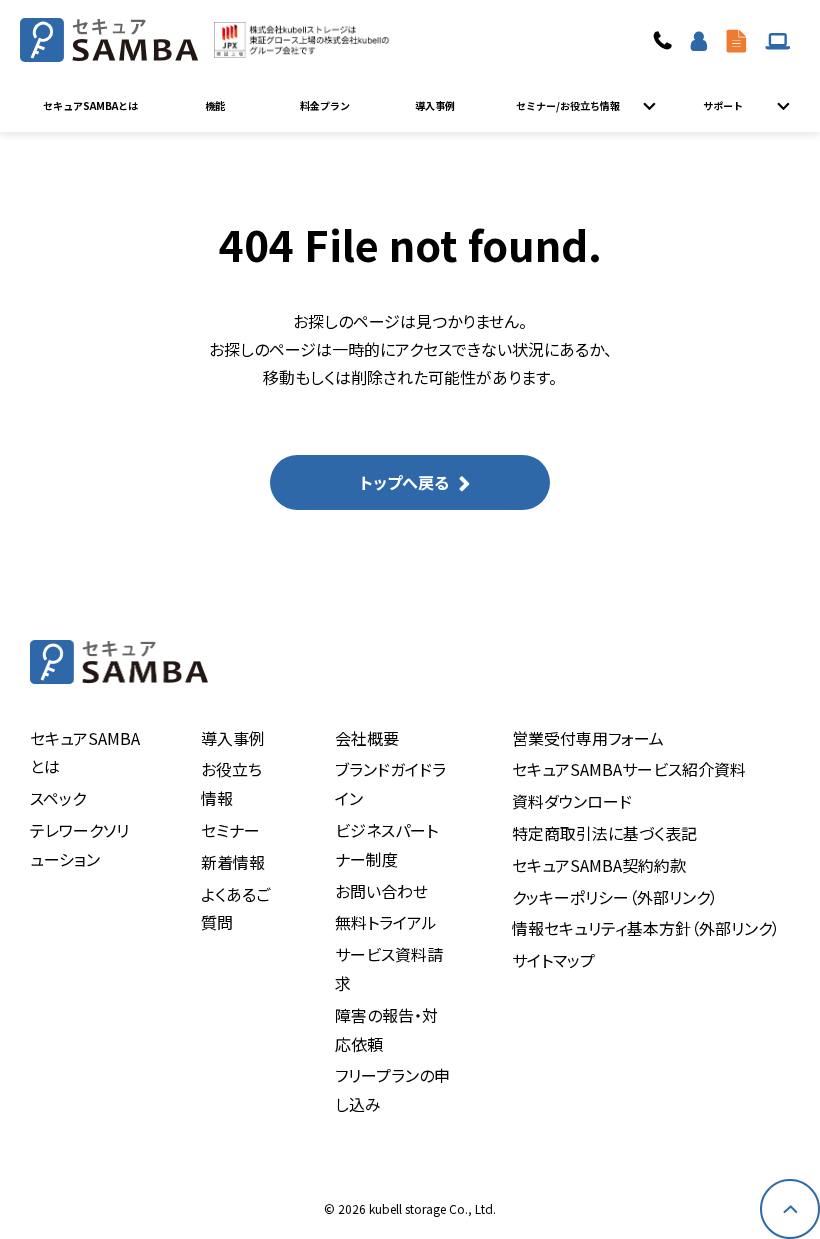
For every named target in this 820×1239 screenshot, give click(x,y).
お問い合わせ (381, 891)
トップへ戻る (404, 482)
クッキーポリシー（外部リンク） (615, 897)
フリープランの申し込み (392, 1089)
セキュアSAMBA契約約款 (599, 865)
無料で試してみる (699, 40)
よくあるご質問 (235, 908)
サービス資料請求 (389, 968)
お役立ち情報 (231, 783)
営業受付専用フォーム (588, 738)
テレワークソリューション (79, 844)
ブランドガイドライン (390, 783)
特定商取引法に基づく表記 (604, 833)
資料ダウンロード (736, 40)
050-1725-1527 (665, 40)
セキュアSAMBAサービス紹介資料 (629, 769)
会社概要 (367, 738)
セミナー (230, 830)
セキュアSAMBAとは (90, 105)
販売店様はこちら (778, 40)
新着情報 (233, 862)
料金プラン (325, 105)
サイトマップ (553, 960)
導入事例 (435, 105)
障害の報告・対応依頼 (386, 1029)
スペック (58, 798)
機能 (215, 105)
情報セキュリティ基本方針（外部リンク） (646, 928)
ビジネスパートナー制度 (386, 844)
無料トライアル (386, 922)
